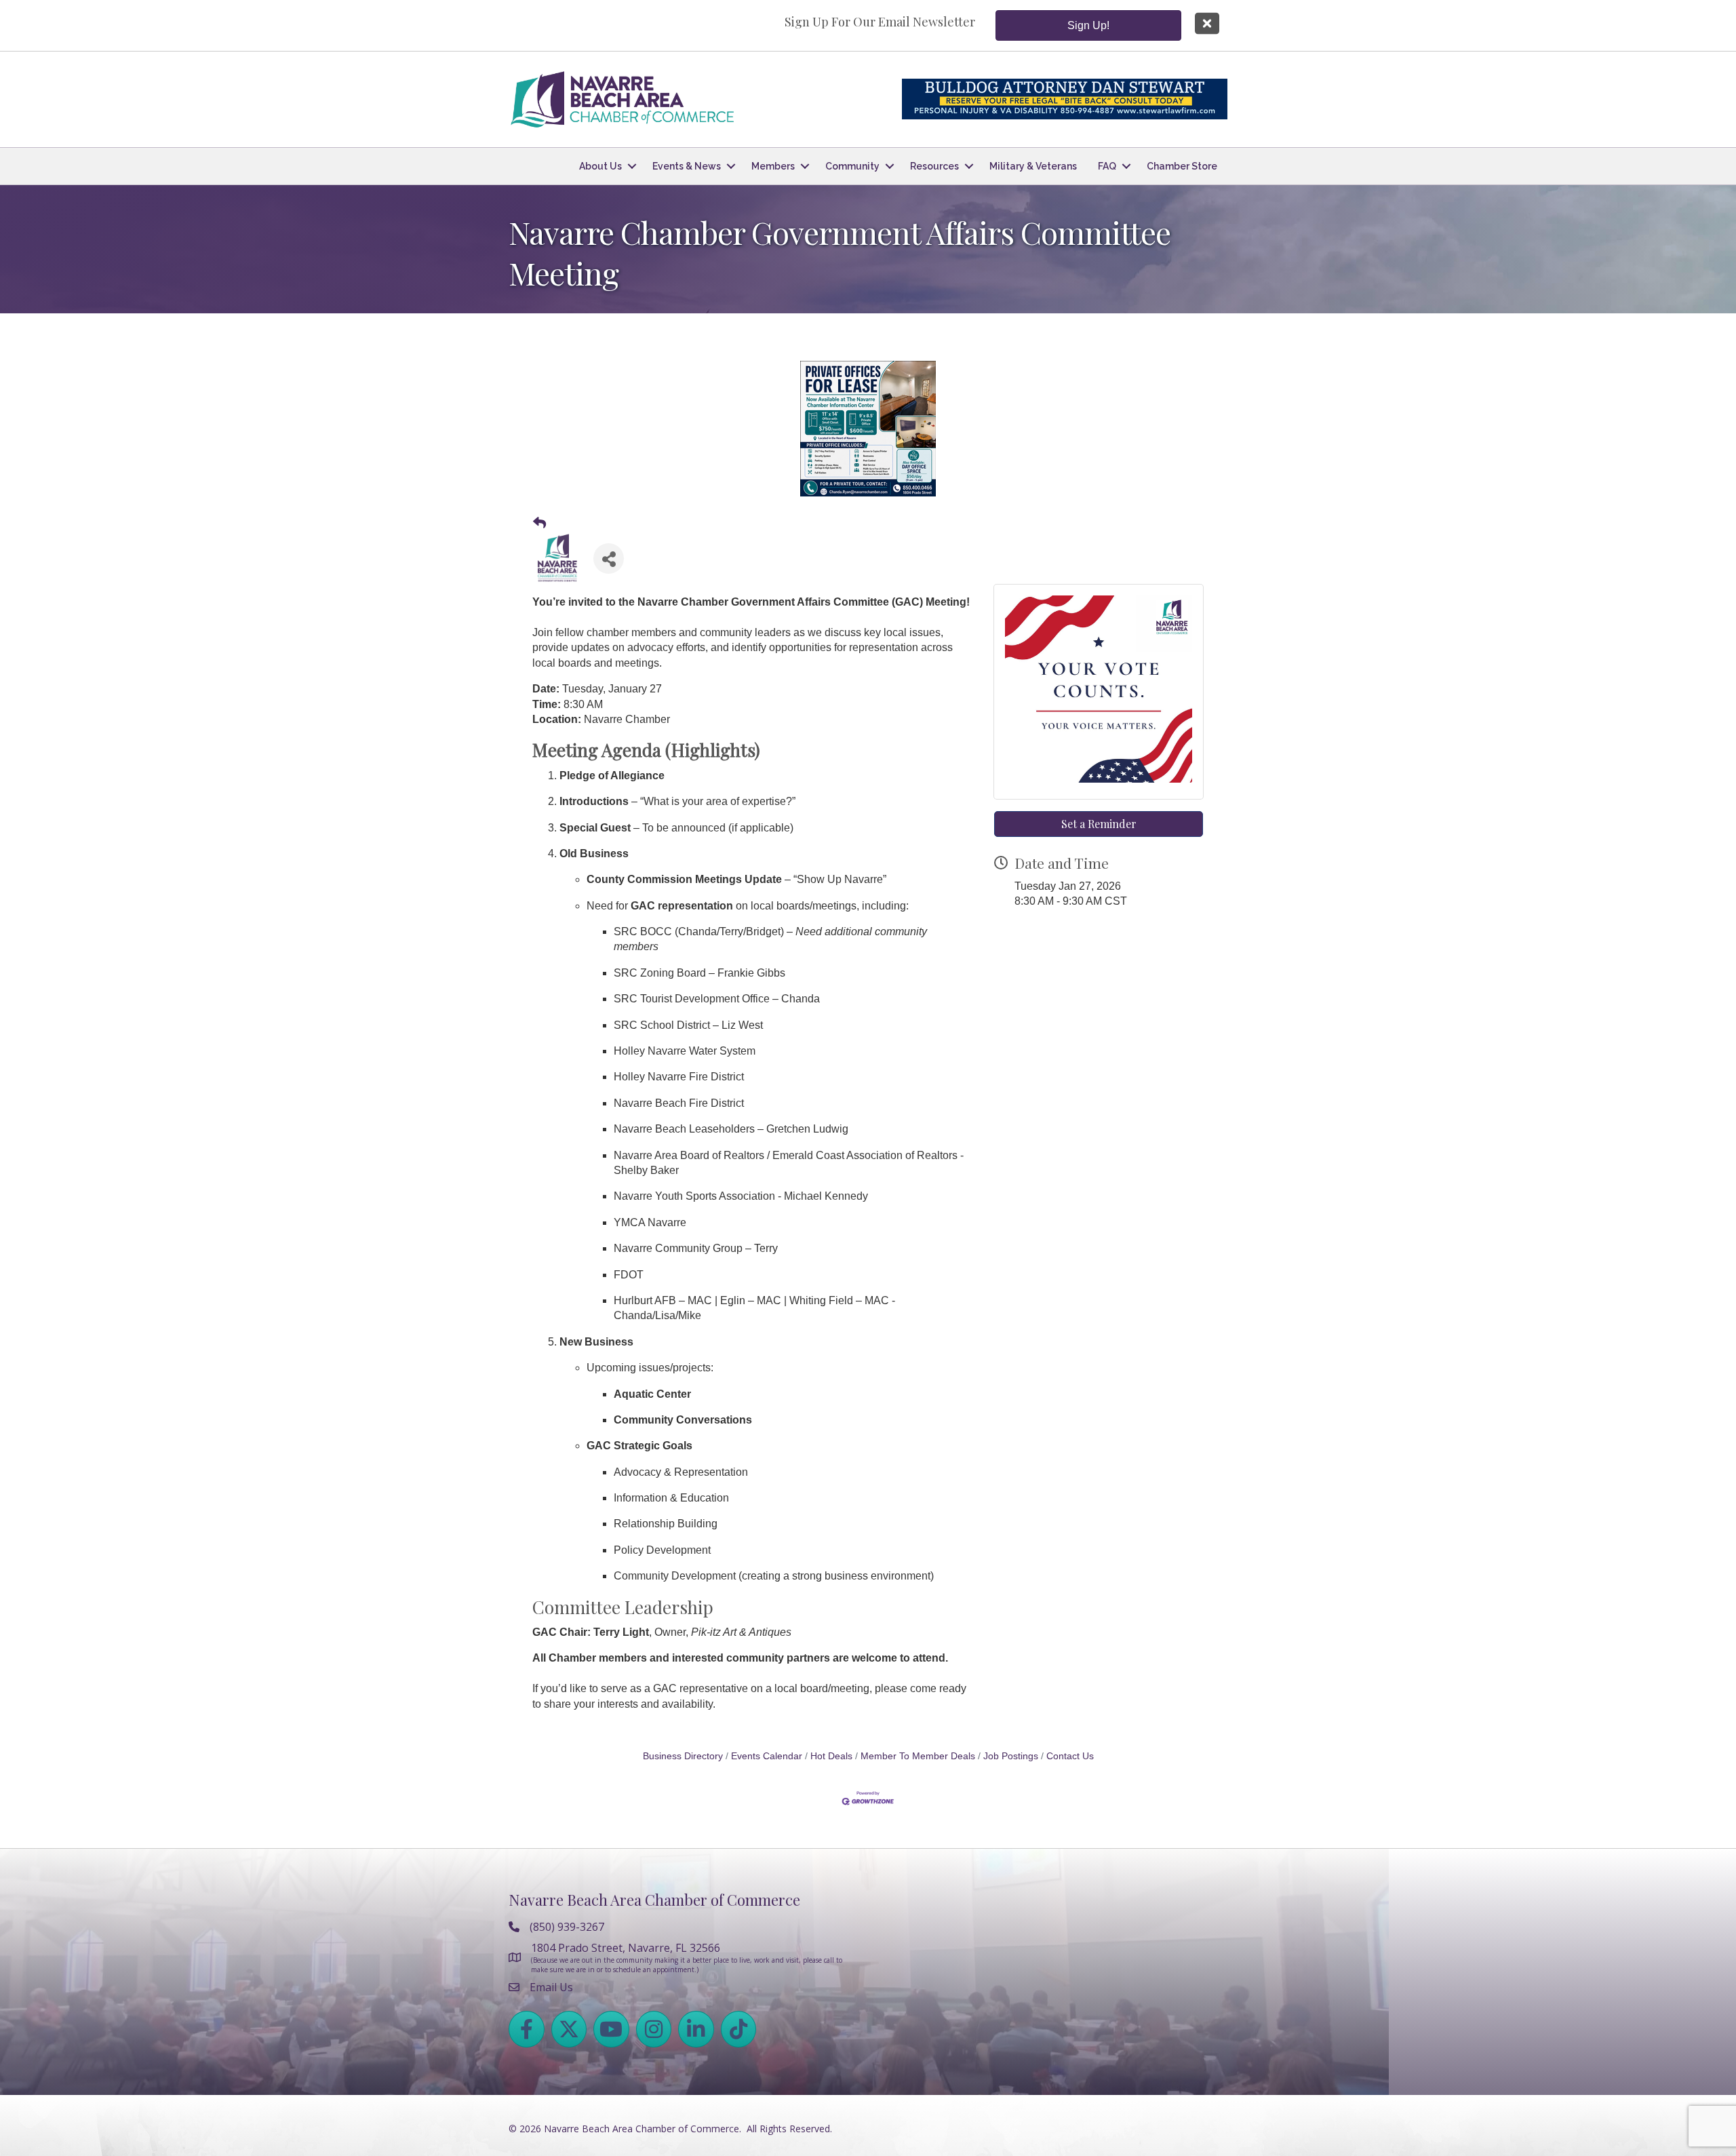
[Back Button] (539, 524)
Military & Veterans (1033, 166)
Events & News (687, 166)
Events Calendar (767, 1756)
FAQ (1107, 166)
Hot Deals (831, 1756)
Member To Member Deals (918, 1756)
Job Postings (1011, 1756)
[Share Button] (609, 558)
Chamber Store (1182, 166)
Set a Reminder (1099, 824)
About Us (600, 166)
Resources (934, 166)
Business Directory (683, 1756)
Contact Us (1070, 1756)
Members (773, 166)
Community (852, 166)
